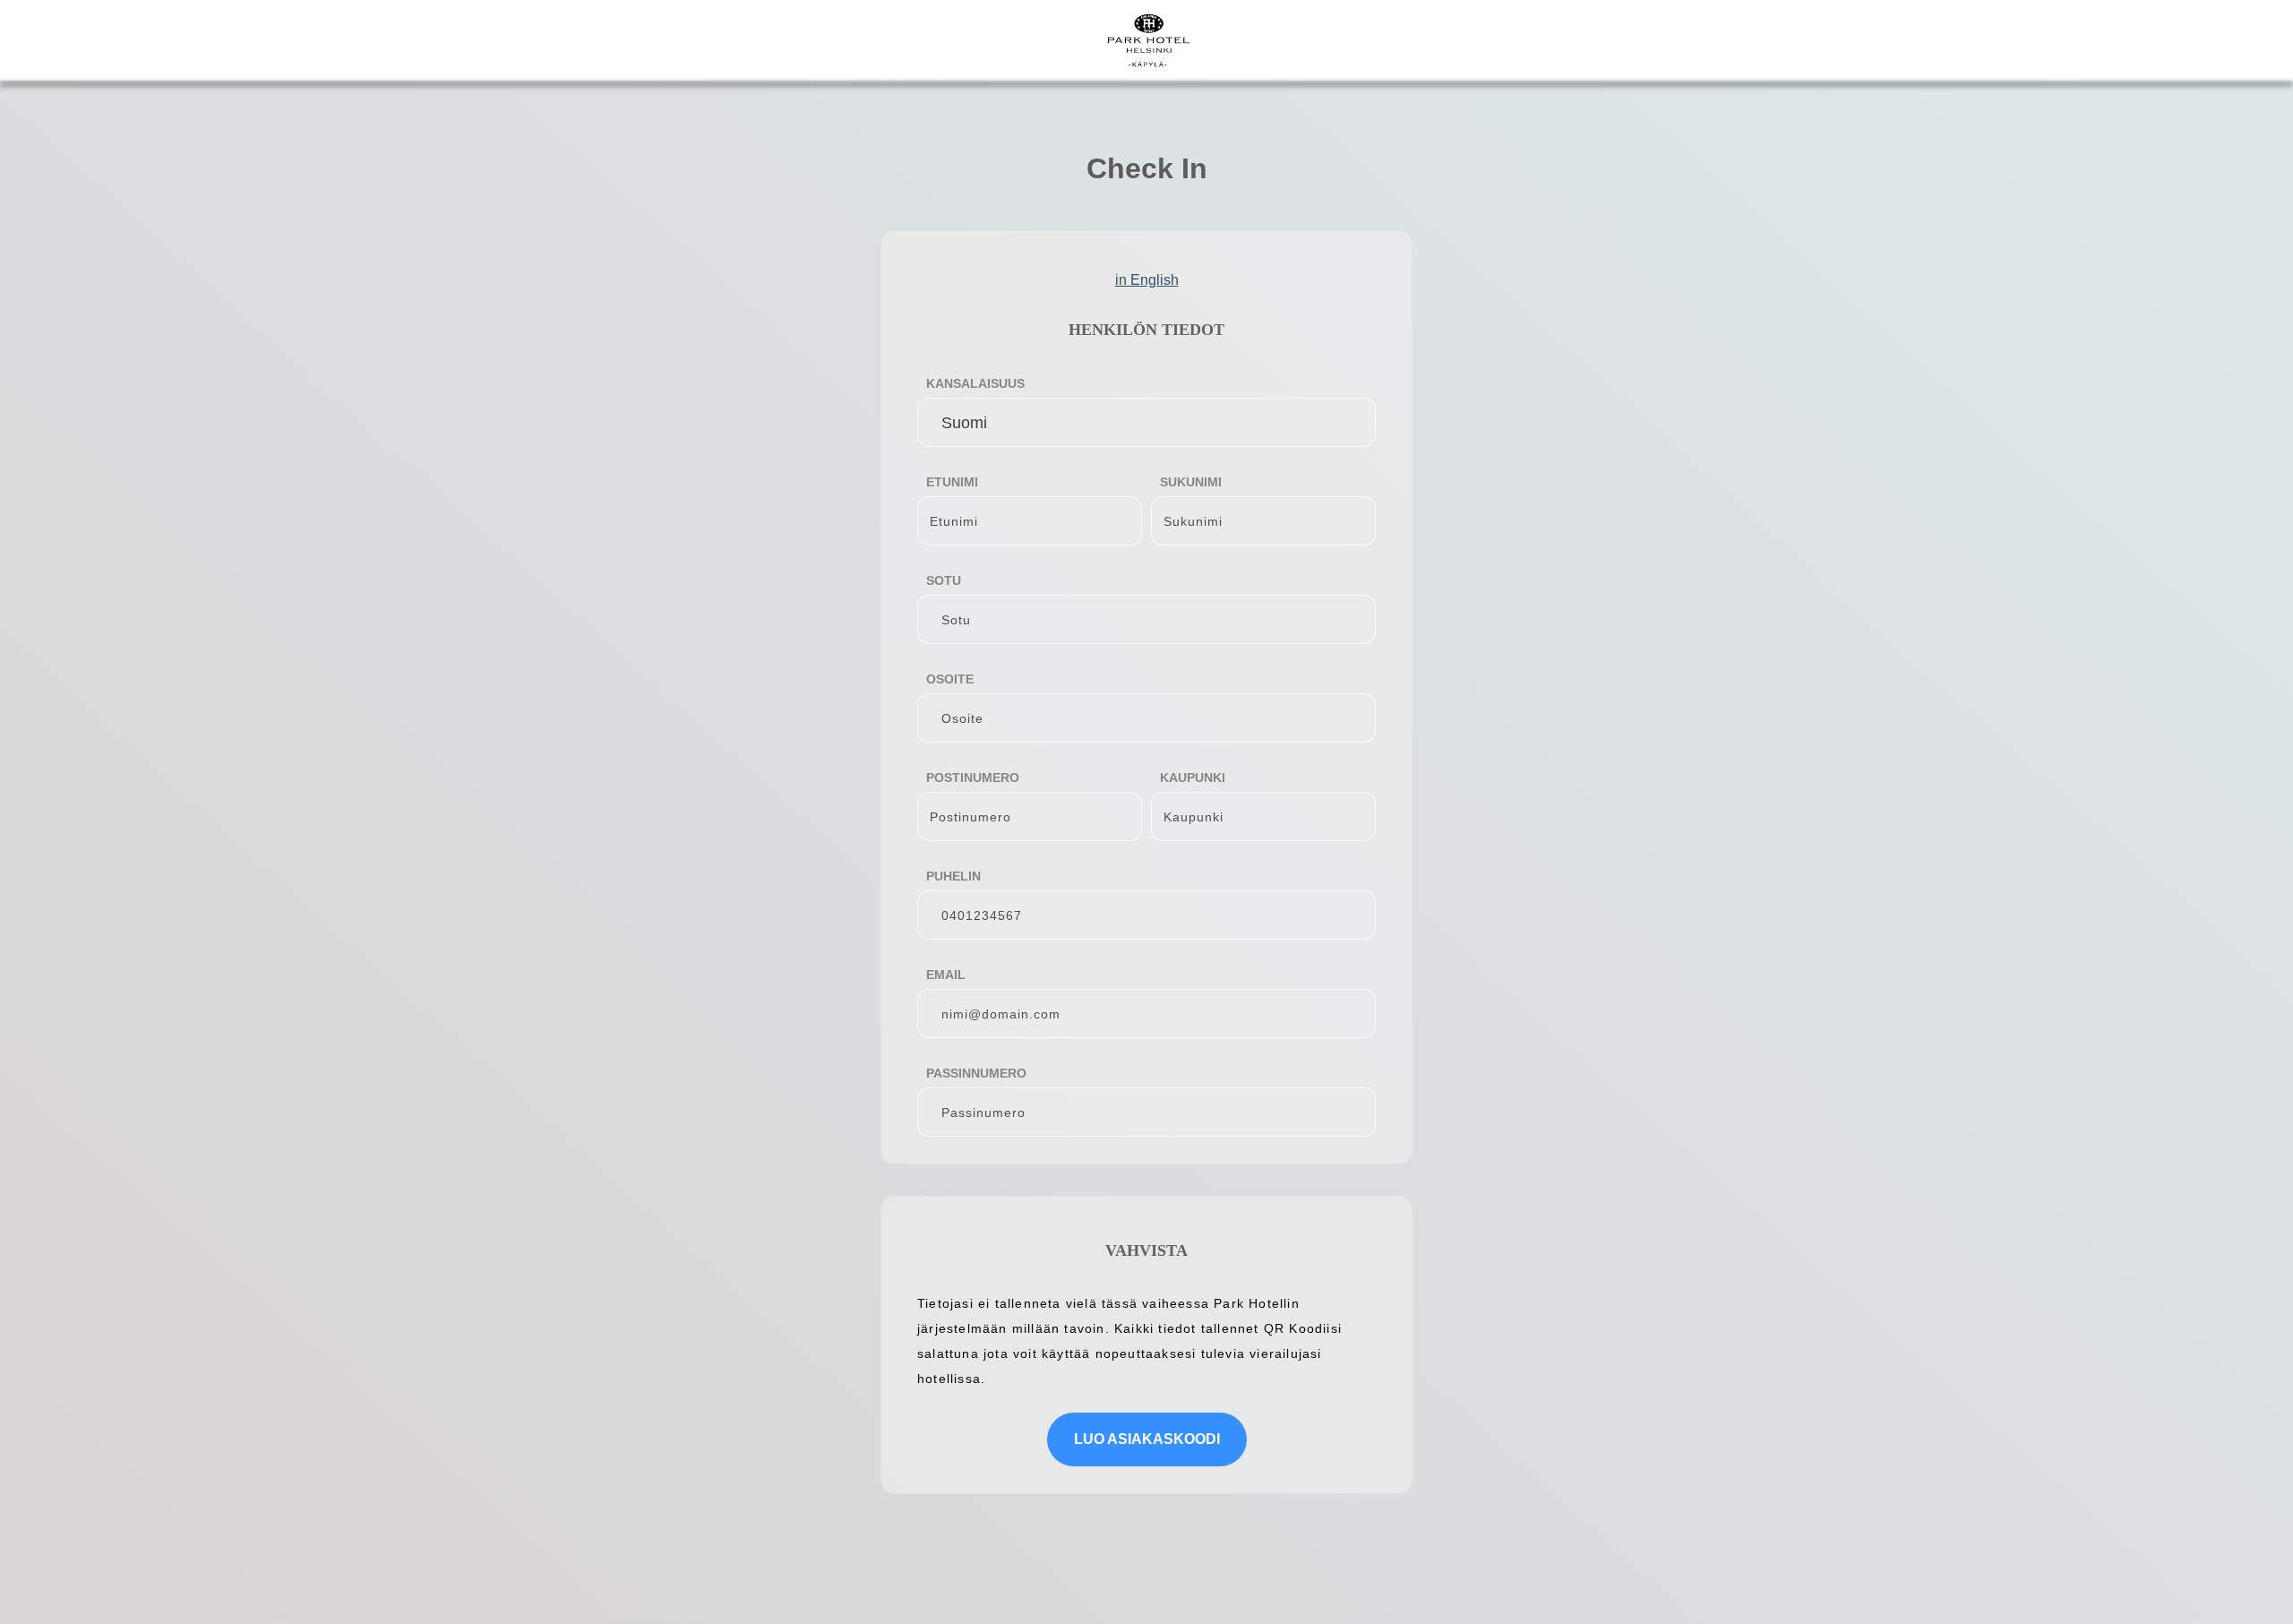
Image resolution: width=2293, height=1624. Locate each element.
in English (1147, 280)
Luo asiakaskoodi (1147, 1439)
